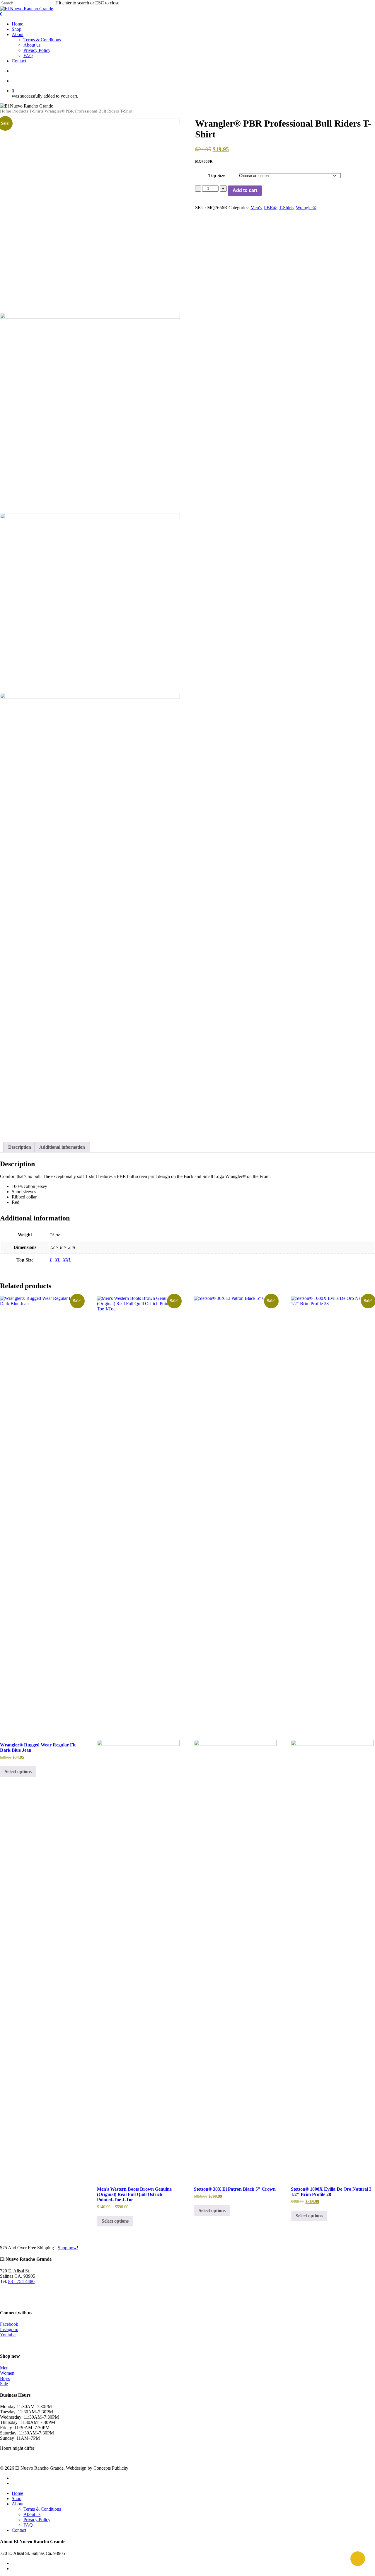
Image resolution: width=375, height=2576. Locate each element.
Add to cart (245, 190)
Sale (4, 2384)
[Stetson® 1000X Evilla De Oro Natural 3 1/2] (332, 1738)
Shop (17, 2498)
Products (20, 111)
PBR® (270, 208)
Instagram (9, 2329)
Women (7, 2373)
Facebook (9, 2324)
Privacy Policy (37, 2520)
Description (20, 1147)
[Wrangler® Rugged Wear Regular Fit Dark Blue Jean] (41, 1516)
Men (4, 2368)
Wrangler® (306, 208)
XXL (67, 1260)
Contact (19, 2530)
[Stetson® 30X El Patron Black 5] (235, 1738)
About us (32, 2514)
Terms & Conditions (42, 2509)
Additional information (62, 1147)
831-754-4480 (21, 2281)
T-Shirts (36, 111)
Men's (256, 208)
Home (6, 111)
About (18, 2504)
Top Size (217, 175)
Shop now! (68, 2248)
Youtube (8, 2335)
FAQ (28, 2525)
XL (58, 1260)
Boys (5, 2378)
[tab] (20, 1147)
